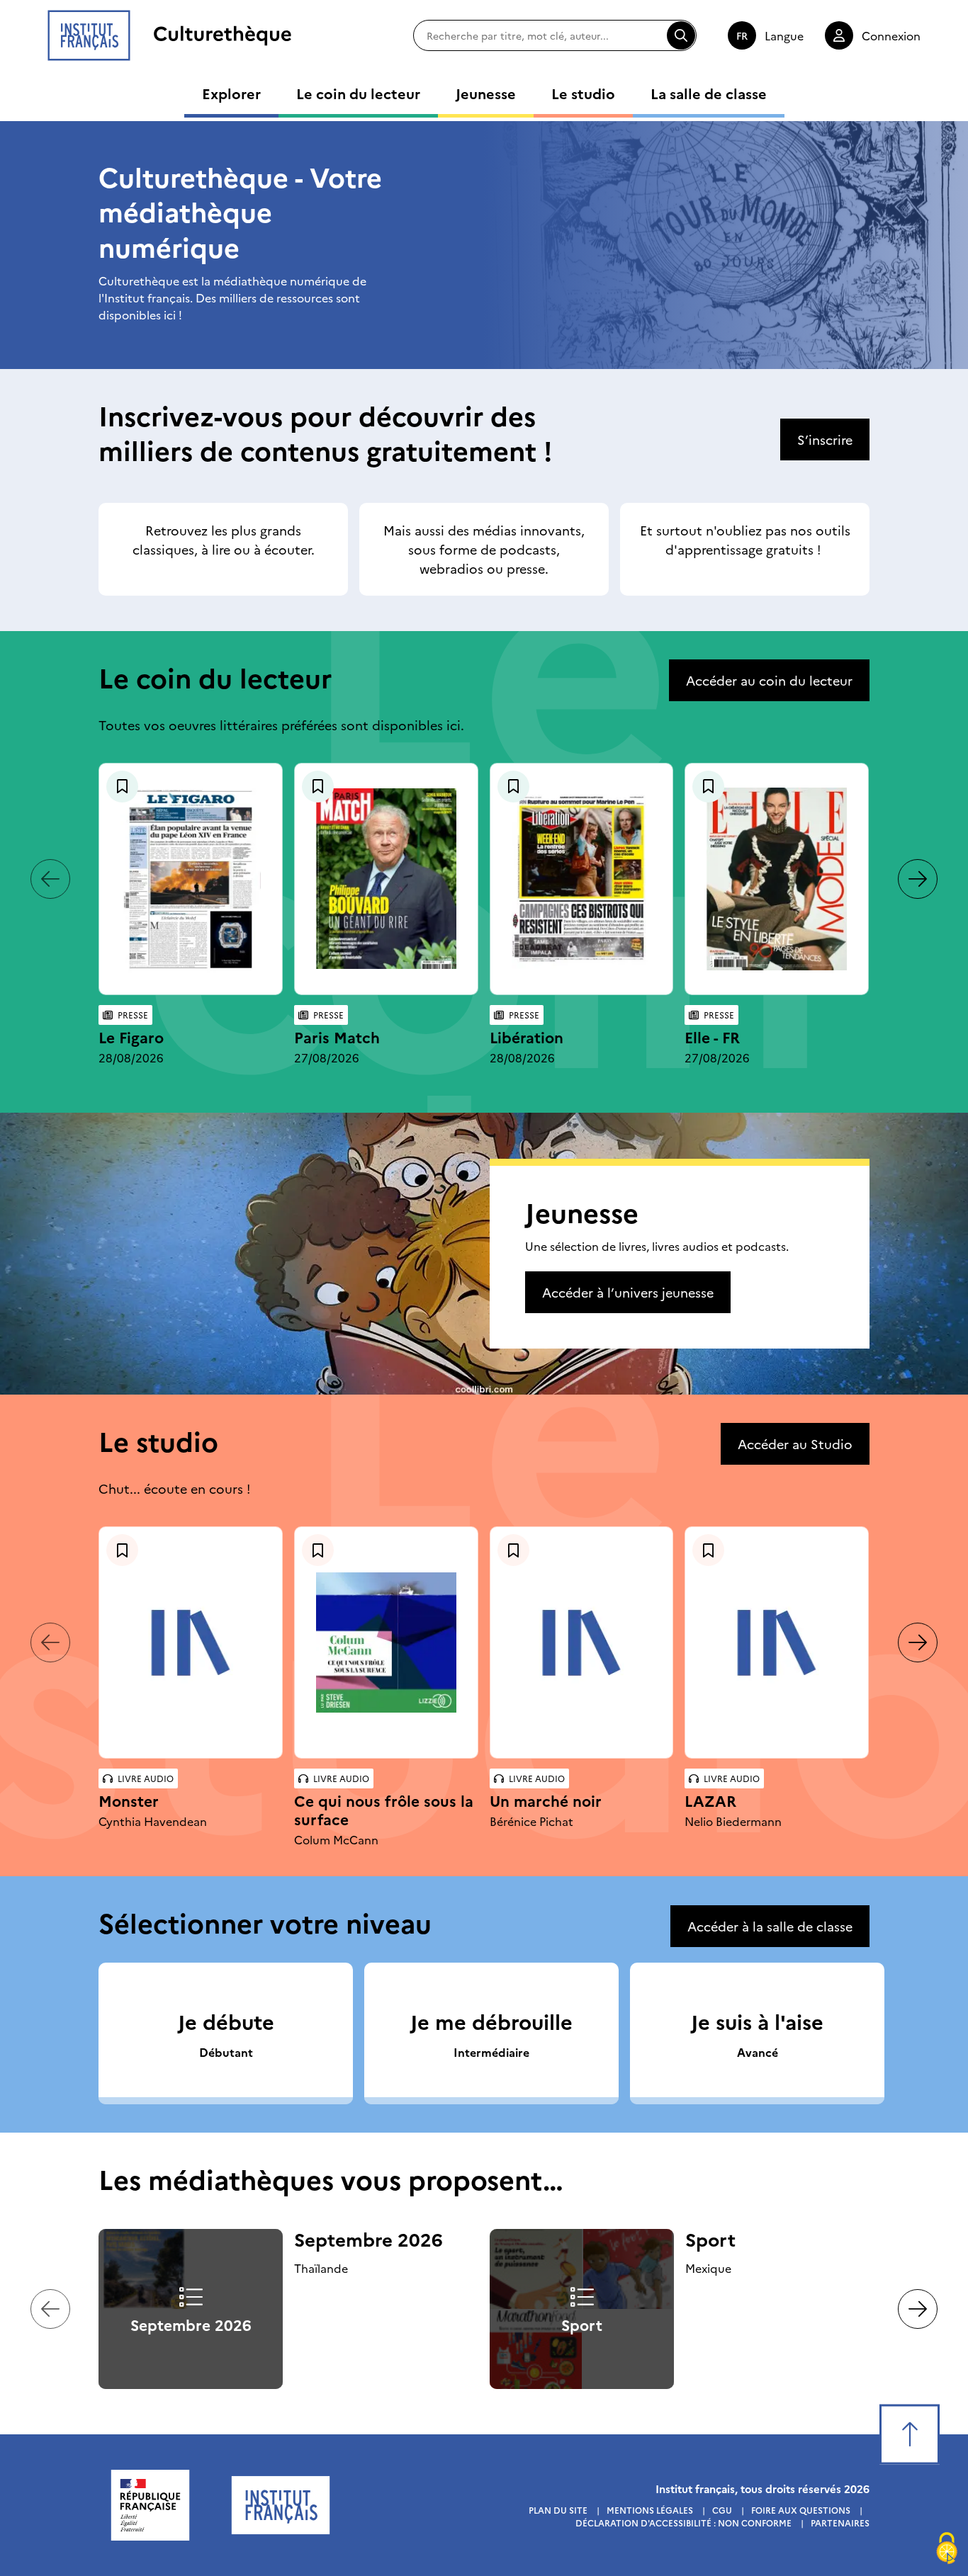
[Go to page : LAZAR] (777, 1643)
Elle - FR (712, 1037)
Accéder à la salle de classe (770, 1926)
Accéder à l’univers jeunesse (628, 1292)
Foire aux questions (801, 2510)
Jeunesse (486, 93)
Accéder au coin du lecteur (769, 680)
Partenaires (840, 2523)
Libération (527, 1037)
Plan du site (558, 2510)
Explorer (231, 93)
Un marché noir (546, 1800)
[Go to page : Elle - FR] (777, 879)
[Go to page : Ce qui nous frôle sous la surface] (386, 1642)
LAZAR (710, 1800)
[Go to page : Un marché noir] (582, 1643)
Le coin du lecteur (358, 93)
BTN (122, 787)
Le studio (583, 93)
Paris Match (337, 1037)
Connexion (891, 35)
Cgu (722, 2510)
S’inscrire (825, 439)
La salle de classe (709, 93)
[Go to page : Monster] (191, 1643)
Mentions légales (650, 2510)
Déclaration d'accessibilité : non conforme (683, 2523)
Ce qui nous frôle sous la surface (384, 1809)
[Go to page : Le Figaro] (191, 879)
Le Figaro (131, 1037)
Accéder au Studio (795, 1444)
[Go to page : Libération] (582, 879)
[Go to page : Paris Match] (386, 879)
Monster (129, 1800)
